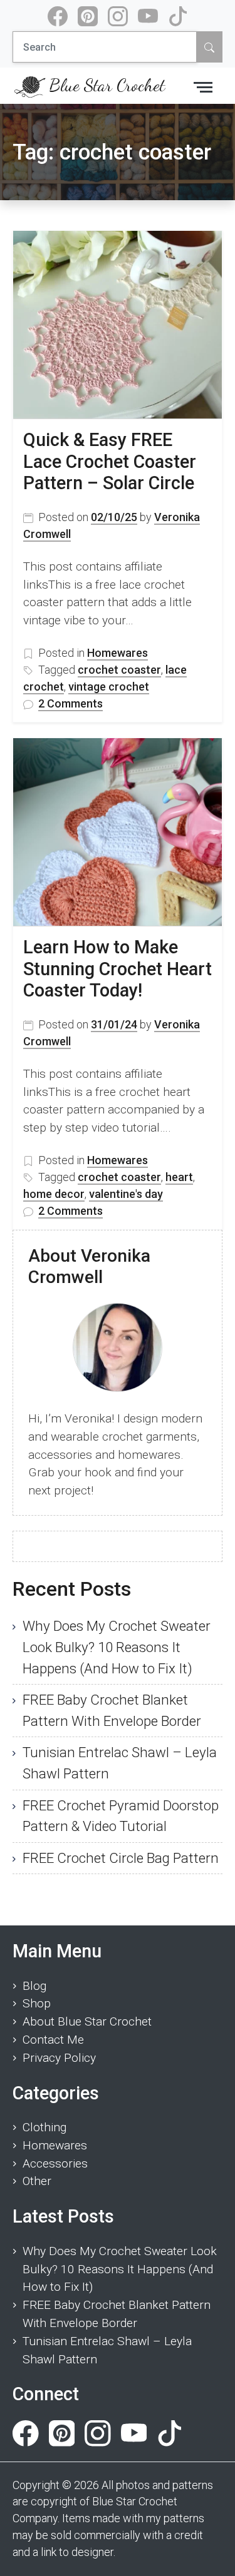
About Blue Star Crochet (87, 2021)
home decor (54, 1194)
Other (37, 2181)
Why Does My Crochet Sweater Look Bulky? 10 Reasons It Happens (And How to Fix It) (117, 1647)
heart (179, 1177)
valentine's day (126, 1194)
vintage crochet (109, 687)
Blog (34, 1986)
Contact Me (53, 2040)
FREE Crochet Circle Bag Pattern (121, 1858)
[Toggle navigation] (203, 86)
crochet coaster (119, 670)
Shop (37, 2003)
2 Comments (70, 704)
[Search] (209, 47)
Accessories (55, 2163)
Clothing (44, 2127)
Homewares (118, 653)
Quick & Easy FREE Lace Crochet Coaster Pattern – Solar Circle (110, 461)
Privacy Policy (59, 2058)
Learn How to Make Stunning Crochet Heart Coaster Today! (118, 969)
